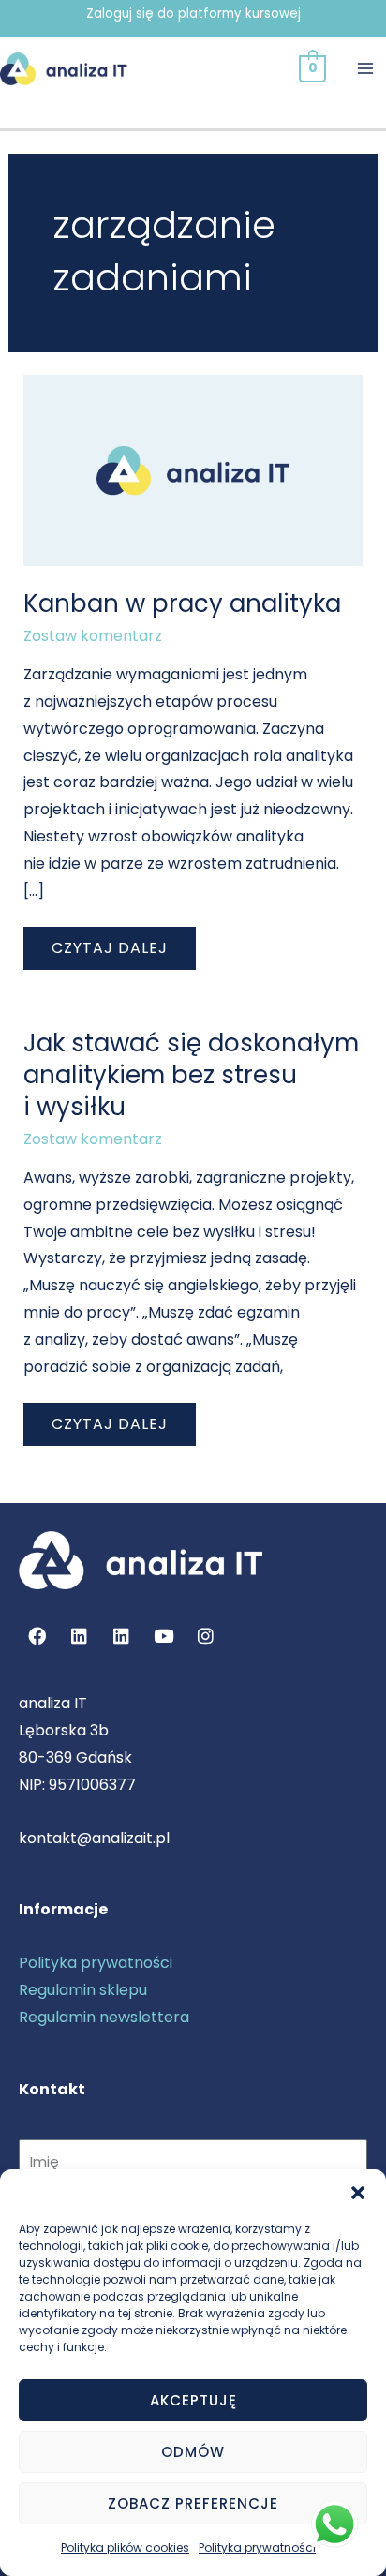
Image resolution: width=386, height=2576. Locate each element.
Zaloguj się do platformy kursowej (193, 14)
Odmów (193, 2452)
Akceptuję (193, 2400)
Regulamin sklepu (83, 1990)
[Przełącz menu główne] (365, 68)
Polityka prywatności (257, 2547)
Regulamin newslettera (104, 2017)
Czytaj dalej (109, 943)
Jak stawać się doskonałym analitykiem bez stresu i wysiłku (191, 1075)
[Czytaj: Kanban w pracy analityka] (193, 469)
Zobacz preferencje (193, 2503)
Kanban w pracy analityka (182, 603)
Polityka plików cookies (125, 2547)
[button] (358, 2193)
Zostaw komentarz (93, 636)
